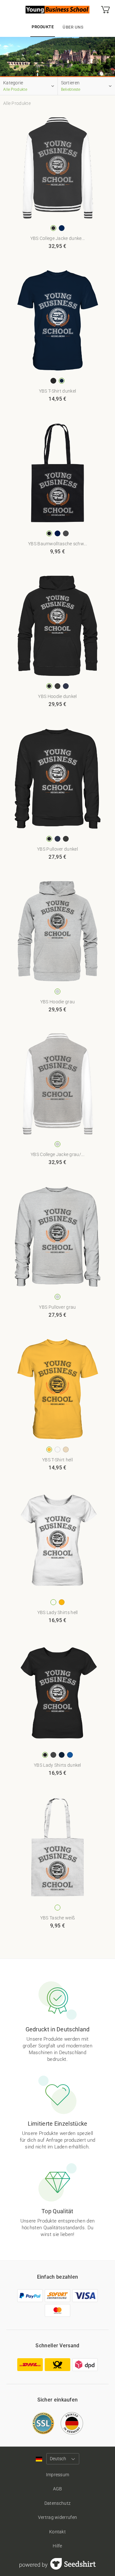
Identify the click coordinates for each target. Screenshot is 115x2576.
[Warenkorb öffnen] (105, 10)
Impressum (58, 2475)
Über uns (73, 27)
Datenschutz (57, 2503)
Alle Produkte (17, 103)
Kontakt (57, 2532)
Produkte (43, 27)
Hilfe (57, 2546)
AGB (58, 2489)
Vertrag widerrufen (57, 2517)
